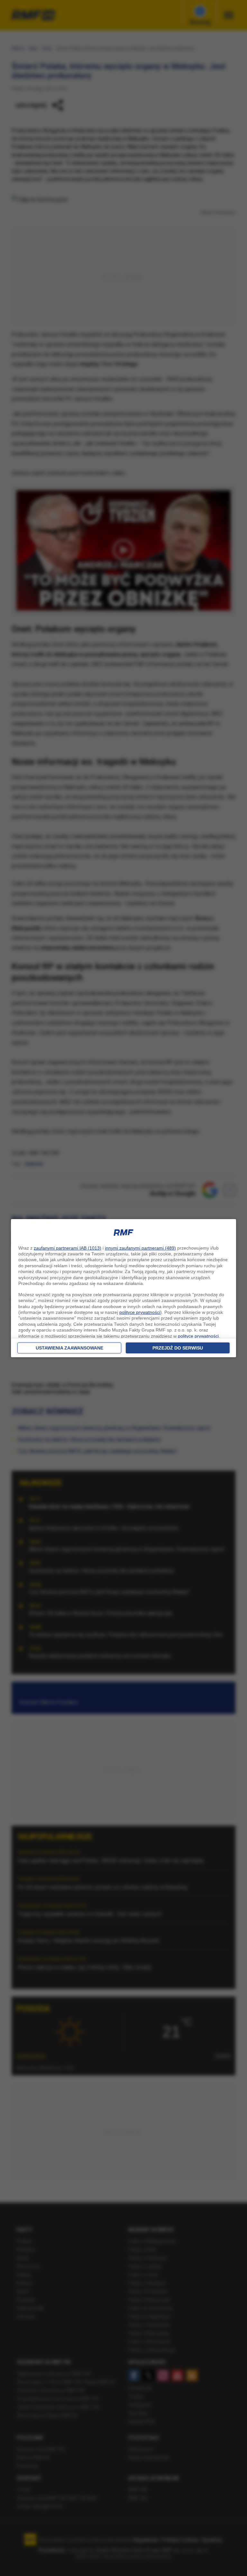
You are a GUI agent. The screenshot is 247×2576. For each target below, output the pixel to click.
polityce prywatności (140, 1312)
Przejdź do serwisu (178, 1348)
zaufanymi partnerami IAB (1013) (68, 1248)
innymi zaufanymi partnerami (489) (140, 1248)
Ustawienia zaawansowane (69, 1348)
